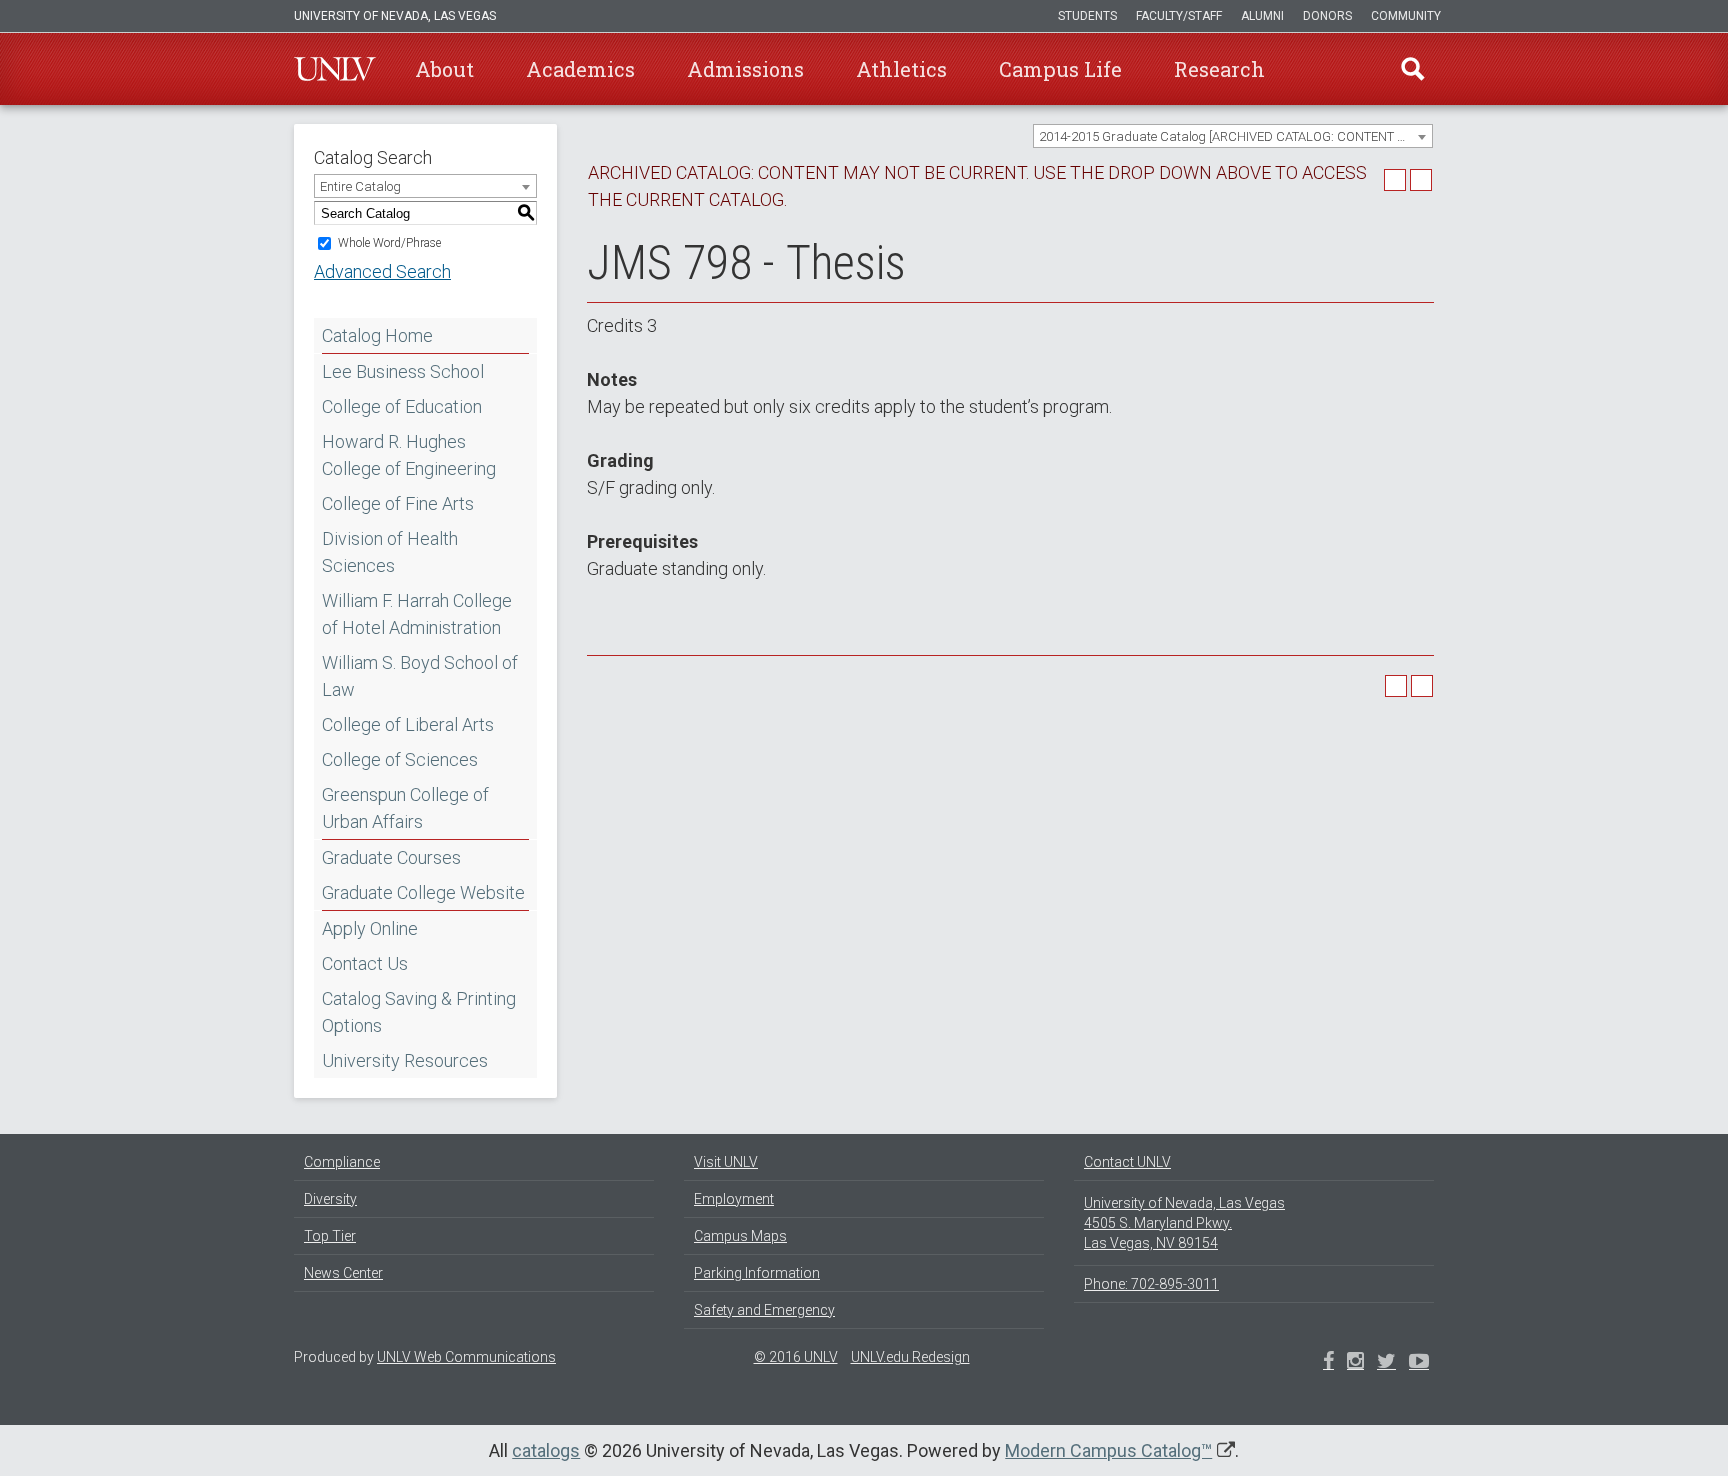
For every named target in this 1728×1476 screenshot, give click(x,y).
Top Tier (330, 1236)
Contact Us (365, 963)
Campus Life (1060, 69)
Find (1413, 69)
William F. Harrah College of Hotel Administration (417, 614)
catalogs (546, 1450)
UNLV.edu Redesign (910, 1357)
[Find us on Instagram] (1386, 1363)
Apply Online (370, 928)
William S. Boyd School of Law (420, 676)
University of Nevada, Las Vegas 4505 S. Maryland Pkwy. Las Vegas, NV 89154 (1184, 1223)
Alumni (1262, 16)
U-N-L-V (335, 69)
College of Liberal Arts (408, 724)
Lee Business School (403, 371)
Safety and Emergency (764, 1310)
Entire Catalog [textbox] (360, 186)
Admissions (745, 69)
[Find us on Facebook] (1328, 1363)
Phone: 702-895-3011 (1151, 1284)
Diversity (330, 1199)
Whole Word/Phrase (389, 243)
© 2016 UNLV (796, 1357)
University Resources (405, 1060)
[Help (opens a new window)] (1421, 180)
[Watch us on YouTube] (1419, 1363)
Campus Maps (740, 1236)
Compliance (342, 1162)
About (444, 69)
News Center (343, 1273)
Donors (1327, 16)
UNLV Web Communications (466, 1357)
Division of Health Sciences (390, 552)
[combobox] (1233, 136)
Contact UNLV (1127, 1162)
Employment (734, 1199)
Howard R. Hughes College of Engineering (409, 455)
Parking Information (757, 1273)
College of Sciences (400, 759)
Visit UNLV (726, 1162)
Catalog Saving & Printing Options (419, 1012)
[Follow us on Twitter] (1355, 1363)
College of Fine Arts (398, 503)
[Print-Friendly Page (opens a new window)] (1395, 180)
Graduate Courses (391, 857)
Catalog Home (377, 335)
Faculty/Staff (1179, 16)
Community (1406, 16)
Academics (580, 69)
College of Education (402, 406)
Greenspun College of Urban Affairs (405, 808)
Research (1219, 69)
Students (1087, 16)
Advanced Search (382, 271)
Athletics (901, 69)
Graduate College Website (423, 892)
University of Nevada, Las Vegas (395, 16)
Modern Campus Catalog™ (1108, 1450)
